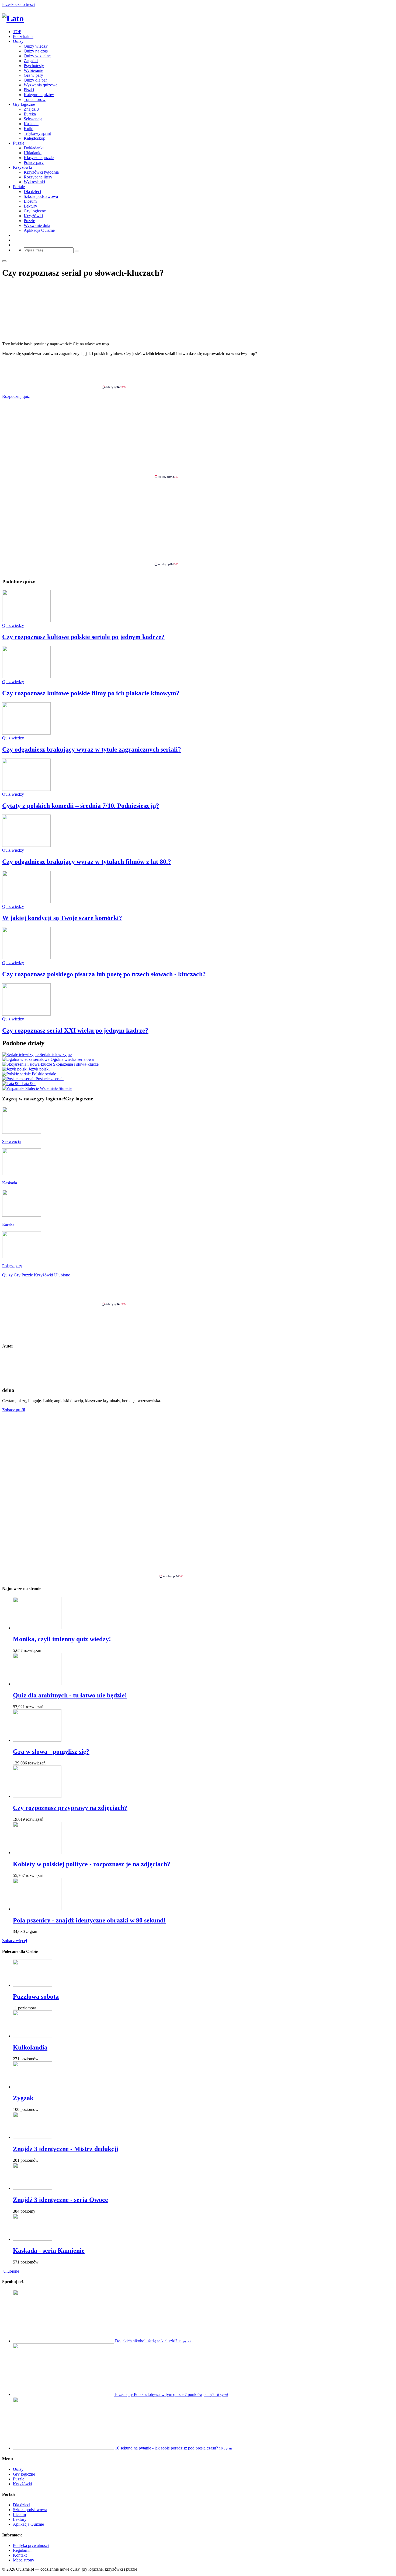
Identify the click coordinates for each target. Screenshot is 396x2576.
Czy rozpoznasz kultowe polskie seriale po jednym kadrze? (83, 637)
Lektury (30, 206)
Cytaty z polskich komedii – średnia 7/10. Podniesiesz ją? (81, 806)
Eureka (30, 114)
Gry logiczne (24, 104)
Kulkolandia (30, 2047)
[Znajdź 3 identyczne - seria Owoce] (32, 2188)
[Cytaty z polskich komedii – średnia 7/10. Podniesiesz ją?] (26, 789)
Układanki (33, 153)
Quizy (18, 41)
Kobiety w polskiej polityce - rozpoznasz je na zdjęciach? (92, 1864)
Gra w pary (33, 75)
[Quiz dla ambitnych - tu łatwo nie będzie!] (37, 1684)
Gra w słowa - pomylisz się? (51, 1752)
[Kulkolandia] (32, 2036)
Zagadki (31, 61)
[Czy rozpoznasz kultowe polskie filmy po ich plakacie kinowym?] (26, 677)
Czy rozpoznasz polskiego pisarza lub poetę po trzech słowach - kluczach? (104, 974)
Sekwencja (33, 119)
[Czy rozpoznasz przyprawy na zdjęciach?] (37, 1796)
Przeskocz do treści (18, 4)
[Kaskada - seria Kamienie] (32, 2239)
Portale (19, 187)
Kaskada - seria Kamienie (49, 2251)
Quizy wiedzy (36, 46)
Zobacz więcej (15, 1941)
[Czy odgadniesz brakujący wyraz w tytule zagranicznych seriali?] (26, 733)
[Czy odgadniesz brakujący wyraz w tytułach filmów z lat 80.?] (26, 845)
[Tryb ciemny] (4, 261)
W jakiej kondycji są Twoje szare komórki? (62, 918)
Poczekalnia (23, 36)
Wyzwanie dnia (37, 225)
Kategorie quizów (39, 95)
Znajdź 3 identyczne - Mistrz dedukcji (66, 2149)
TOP (17, 32)
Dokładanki (34, 148)
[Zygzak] (32, 2087)
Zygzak (23, 2098)
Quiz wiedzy (13, 625)
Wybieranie (33, 70)
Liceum (30, 201)
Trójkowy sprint (37, 133)
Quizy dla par (35, 80)
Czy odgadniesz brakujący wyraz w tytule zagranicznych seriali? (92, 749)
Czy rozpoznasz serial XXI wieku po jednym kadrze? (75, 1030)
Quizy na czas (36, 51)
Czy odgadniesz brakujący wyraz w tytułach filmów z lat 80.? (87, 862)
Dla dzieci (32, 192)
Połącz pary (34, 162)
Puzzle (19, 143)
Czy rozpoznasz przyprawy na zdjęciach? (70, 1808)
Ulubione (11, 2271)
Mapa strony (24, 2560)
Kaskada (31, 124)
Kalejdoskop (34, 138)
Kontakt (20, 2555)
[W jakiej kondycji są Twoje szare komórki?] (26, 902)
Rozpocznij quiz (16, 396)
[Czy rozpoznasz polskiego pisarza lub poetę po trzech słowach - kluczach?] (26, 958)
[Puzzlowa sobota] (32, 1985)
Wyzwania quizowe (41, 85)
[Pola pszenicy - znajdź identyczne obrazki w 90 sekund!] (37, 1909)
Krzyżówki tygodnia (41, 172)
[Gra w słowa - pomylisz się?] (37, 1740)
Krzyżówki (22, 167)
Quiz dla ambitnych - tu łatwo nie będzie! (70, 1695)
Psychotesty (34, 66)
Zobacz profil (14, 1410)
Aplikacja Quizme (39, 230)
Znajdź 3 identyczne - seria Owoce (60, 2200)
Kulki (29, 129)
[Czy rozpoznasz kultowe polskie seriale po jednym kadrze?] (26, 621)
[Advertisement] (198, 373)
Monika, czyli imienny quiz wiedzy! (62, 1639)
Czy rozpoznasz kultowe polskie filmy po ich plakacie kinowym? (91, 693)
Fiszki (29, 90)
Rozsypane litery (38, 177)
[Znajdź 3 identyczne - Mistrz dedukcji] (32, 2137)
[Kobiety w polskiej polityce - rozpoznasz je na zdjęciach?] (37, 1853)
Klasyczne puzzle (39, 158)
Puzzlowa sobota (36, 1996)
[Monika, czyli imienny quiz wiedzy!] (37, 1628)
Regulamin (22, 2550)
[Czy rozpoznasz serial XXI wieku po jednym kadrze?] (26, 1014)
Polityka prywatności (31, 2545)
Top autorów (35, 99)
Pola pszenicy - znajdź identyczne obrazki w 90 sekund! (89, 1920)
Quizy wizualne (37, 56)
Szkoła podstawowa (41, 196)
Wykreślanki (34, 182)
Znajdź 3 (31, 109)
